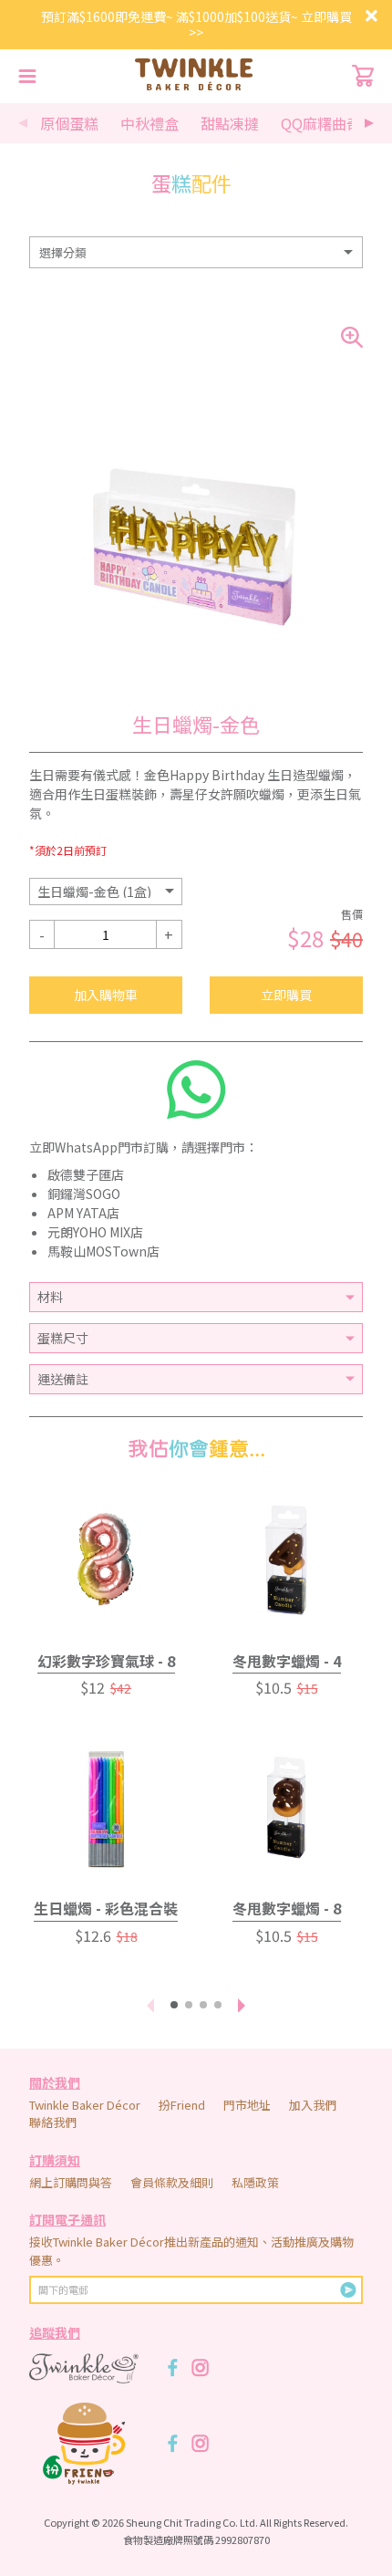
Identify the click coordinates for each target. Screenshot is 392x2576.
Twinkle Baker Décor (85, 2105)
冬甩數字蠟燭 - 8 (287, 1908)
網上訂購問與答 (71, 2182)
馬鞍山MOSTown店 (103, 1251)
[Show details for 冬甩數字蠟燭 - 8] (286, 1808)
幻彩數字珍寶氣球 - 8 (106, 1661)
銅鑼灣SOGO (84, 1194)
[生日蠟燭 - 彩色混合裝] (106, 1808)
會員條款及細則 (172, 2182)
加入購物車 (106, 995)
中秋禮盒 (150, 123)
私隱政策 (255, 2182)
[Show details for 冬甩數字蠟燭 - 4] (286, 1560)
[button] (369, 123)
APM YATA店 (83, 1213)
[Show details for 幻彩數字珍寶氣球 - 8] (106, 1560)
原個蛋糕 (69, 123)
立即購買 (286, 995)
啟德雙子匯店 (86, 1174)
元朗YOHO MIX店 (95, 1232)
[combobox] (196, 252)
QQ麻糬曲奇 (321, 123)
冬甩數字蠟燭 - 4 (287, 1661)
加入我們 (313, 2105)
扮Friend (182, 2105)
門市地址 (247, 2105)
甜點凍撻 (230, 123)
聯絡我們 (53, 2122)
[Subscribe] (348, 2290)
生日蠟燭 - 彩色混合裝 (106, 1908)
